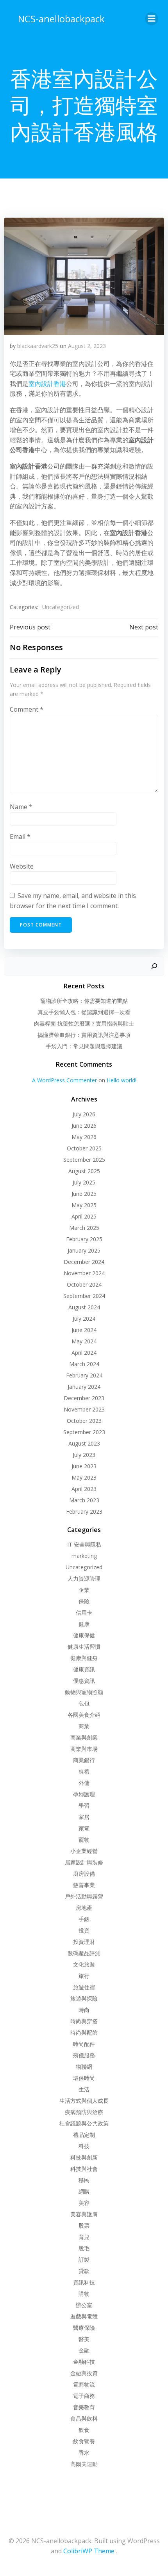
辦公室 (84, 2305)
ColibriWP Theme (89, 2551)
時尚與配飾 (84, 2032)
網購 (84, 2191)
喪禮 (84, 1771)
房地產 (84, 1908)
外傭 (84, 1783)
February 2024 (84, 1375)
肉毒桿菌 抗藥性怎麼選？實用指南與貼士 (84, 1023)
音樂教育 (84, 2407)
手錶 (84, 1919)
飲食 (84, 2430)
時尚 (84, 2010)
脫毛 (84, 2248)
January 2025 (84, 1250)
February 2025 (84, 1239)
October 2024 (84, 1284)
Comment (27, 709)
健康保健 (84, 1635)
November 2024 (84, 1273)
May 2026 (84, 1137)
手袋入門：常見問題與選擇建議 (84, 1046)
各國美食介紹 (84, 1715)
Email (20, 836)
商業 (84, 1726)
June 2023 (84, 1466)
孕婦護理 (84, 1794)
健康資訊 (84, 1669)
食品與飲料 (84, 2418)
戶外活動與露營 (84, 1896)
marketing (84, 1556)
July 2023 (84, 1455)
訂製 (84, 2260)
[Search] (154, 966)
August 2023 (84, 1443)
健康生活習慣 (84, 1647)
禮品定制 (84, 2135)
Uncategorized (61, 607)
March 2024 (84, 1364)
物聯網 (84, 2067)
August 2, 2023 (87, 346)
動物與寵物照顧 (84, 1692)
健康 (84, 1624)
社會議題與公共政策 (84, 2123)
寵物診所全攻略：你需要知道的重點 (84, 1001)
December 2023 (84, 1398)
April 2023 (84, 1489)
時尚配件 (84, 2044)
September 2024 (84, 1296)
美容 (84, 2203)
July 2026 (84, 1114)
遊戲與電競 (84, 2316)
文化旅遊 (84, 1964)
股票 (84, 2225)
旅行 (84, 1976)
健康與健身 (84, 1658)
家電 (84, 1828)
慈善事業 (84, 1885)
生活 (84, 2089)
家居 (84, 1817)
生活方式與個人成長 (84, 2101)
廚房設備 (84, 1874)
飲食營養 (84, 2441)
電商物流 (84, 2384)
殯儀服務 (84, 2055)
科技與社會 (84, 2169)
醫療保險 (84, 2328)
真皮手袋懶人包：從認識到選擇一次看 (84, 1012)
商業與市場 (84, 1749)
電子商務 (84, 2396)
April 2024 (84, 1353)
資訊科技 (84, 2282)
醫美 (84, 2339)
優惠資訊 (84, 1681)
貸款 (84, 2271)
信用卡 (84, 1612)
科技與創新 (84, 2157)
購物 (84, 2294)
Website (22, 866)
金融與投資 (84, 2373)
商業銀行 (84, 1760)
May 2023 (84, 1477)
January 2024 (84, 1387)
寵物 (84, 1840)
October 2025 (84, 1148)
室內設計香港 (47, 384)
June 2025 (84, 1194)
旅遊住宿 (84, 1987)
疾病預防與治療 (84, 2112)
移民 (84, 2180)
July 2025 (84, 1182)
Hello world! (122, 1080)
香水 (84, 2453)
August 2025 (84, 1171)
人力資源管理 (84, 1578)
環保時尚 (84, 2078)
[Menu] (152, 19)
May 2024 (84, 1341)
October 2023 (84, 1421)
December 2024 (84, 1262)
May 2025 (84, 1205)
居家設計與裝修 (84, 1862)
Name (21, 807)
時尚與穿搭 (84, 2021)
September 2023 (84, 1432)
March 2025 (84, 1228)
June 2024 (84, 1330)
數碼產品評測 (84, 1953)
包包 (84, 1703)
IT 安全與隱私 (84, 1544)
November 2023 (84, 1409)
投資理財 (84, 1942)
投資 (84, 1930)
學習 (84, 1805)
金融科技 (84, 2362)
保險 (84, 1601)
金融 (84, 2350)
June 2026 (84, 1126)
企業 (84, 1590)
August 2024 (84, 1307)
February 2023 (84, 1512)
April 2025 (84, 1216)
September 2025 (84, 1160)
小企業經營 (84, 1851)
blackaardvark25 (38, 346)
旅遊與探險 (84, 1998)
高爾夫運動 (84, 2464)
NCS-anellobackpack (61, 19)
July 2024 (84, 1319)
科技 (84, 2146)
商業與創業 (84, 1737)
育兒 (84, 2237)
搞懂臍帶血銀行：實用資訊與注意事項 (84, 1035)
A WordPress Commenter (64, 1080)
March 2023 (84, 1500)
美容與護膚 (84, 2214)
